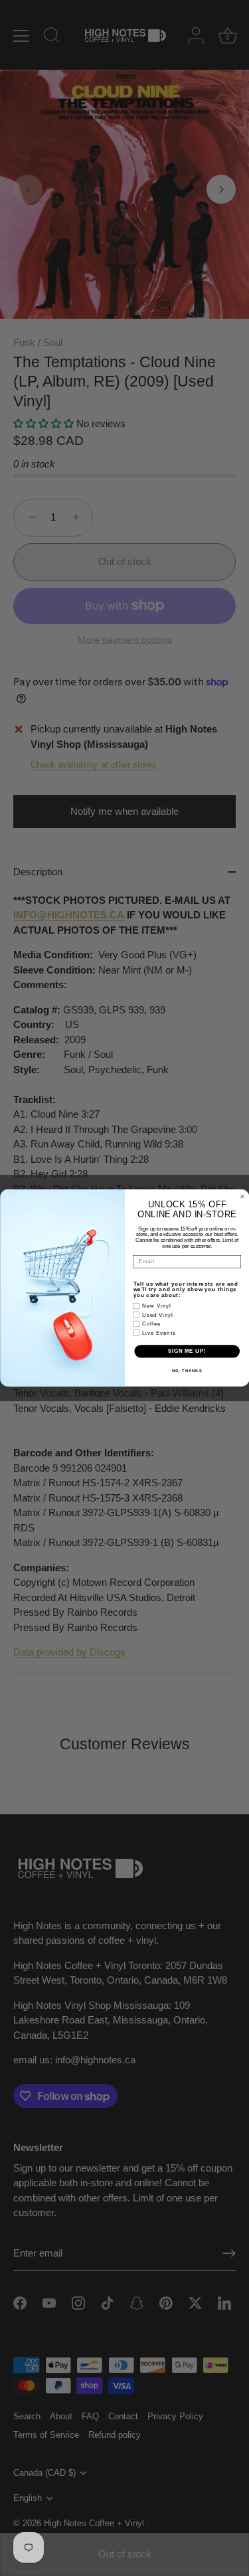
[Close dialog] (242, 1197)
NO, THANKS (187, 1370)
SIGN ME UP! (187, 1351)
